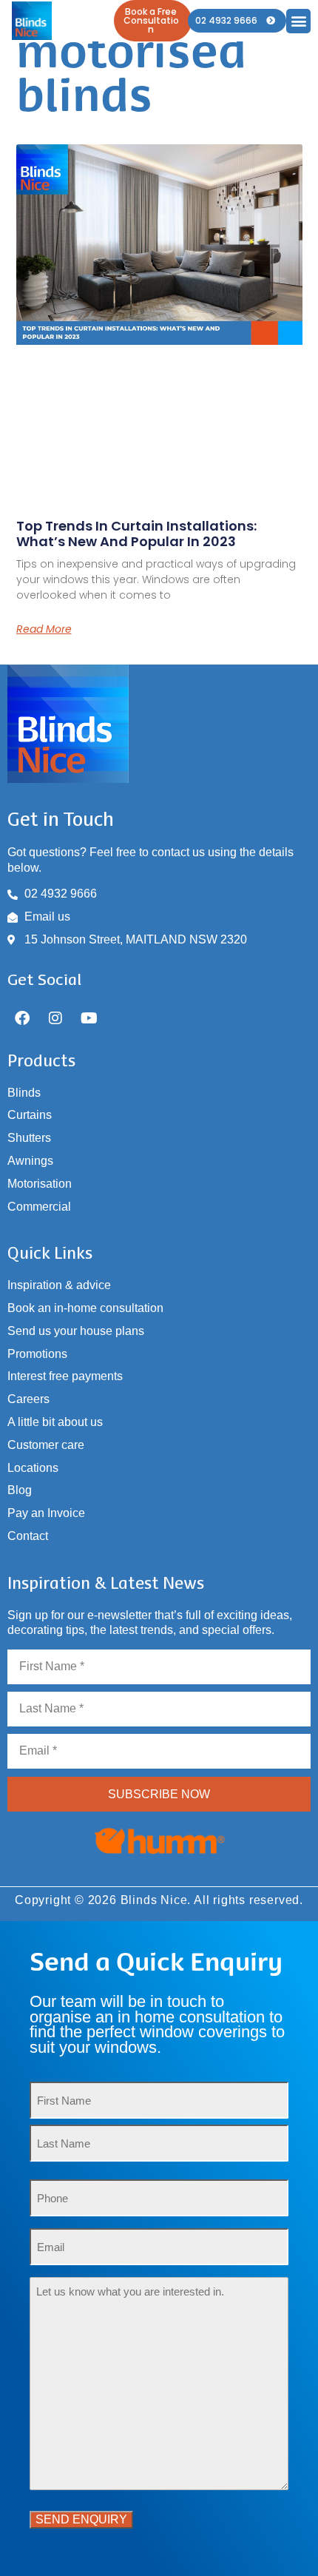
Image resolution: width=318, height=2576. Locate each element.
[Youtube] (89, 1018)
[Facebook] (22, 1018)
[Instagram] (55, 1018)
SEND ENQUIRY (81, 2519)
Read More (44, 629)
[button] (298, 21)
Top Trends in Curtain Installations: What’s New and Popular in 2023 (136, 534)
